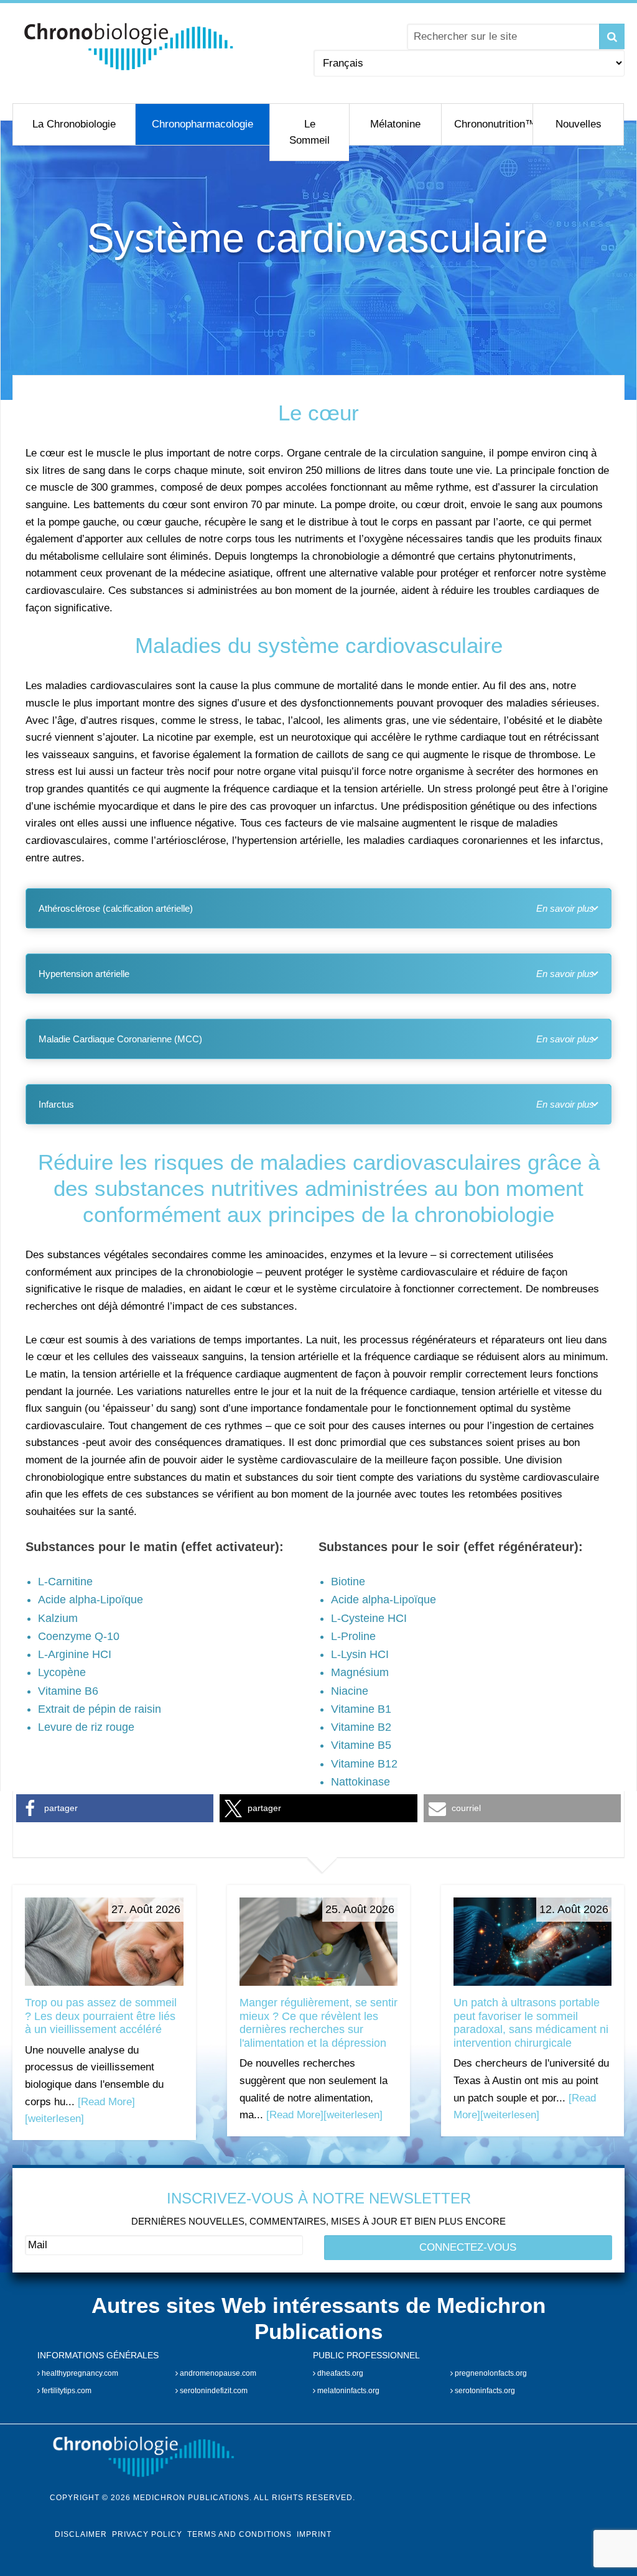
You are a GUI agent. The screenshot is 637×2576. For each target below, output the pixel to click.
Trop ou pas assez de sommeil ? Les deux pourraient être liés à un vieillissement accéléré (101, 2016)
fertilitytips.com (66, 2391)
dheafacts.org (339, 2373)
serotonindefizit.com (213, 2391)
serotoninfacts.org (484, 2391)
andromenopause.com (217, 2373)
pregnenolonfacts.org (490, 2373)
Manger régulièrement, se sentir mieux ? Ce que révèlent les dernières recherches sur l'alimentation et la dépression (318, 2023)
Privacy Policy (147, 2534)
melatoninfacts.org (347, 2391)
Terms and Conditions (239, 2534)
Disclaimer (81, 2534)
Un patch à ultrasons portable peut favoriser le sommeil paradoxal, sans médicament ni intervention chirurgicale (531, 2023)
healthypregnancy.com (79, 2373)
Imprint (314, 2534)
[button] (115, 1808)
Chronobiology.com (129, 47)
